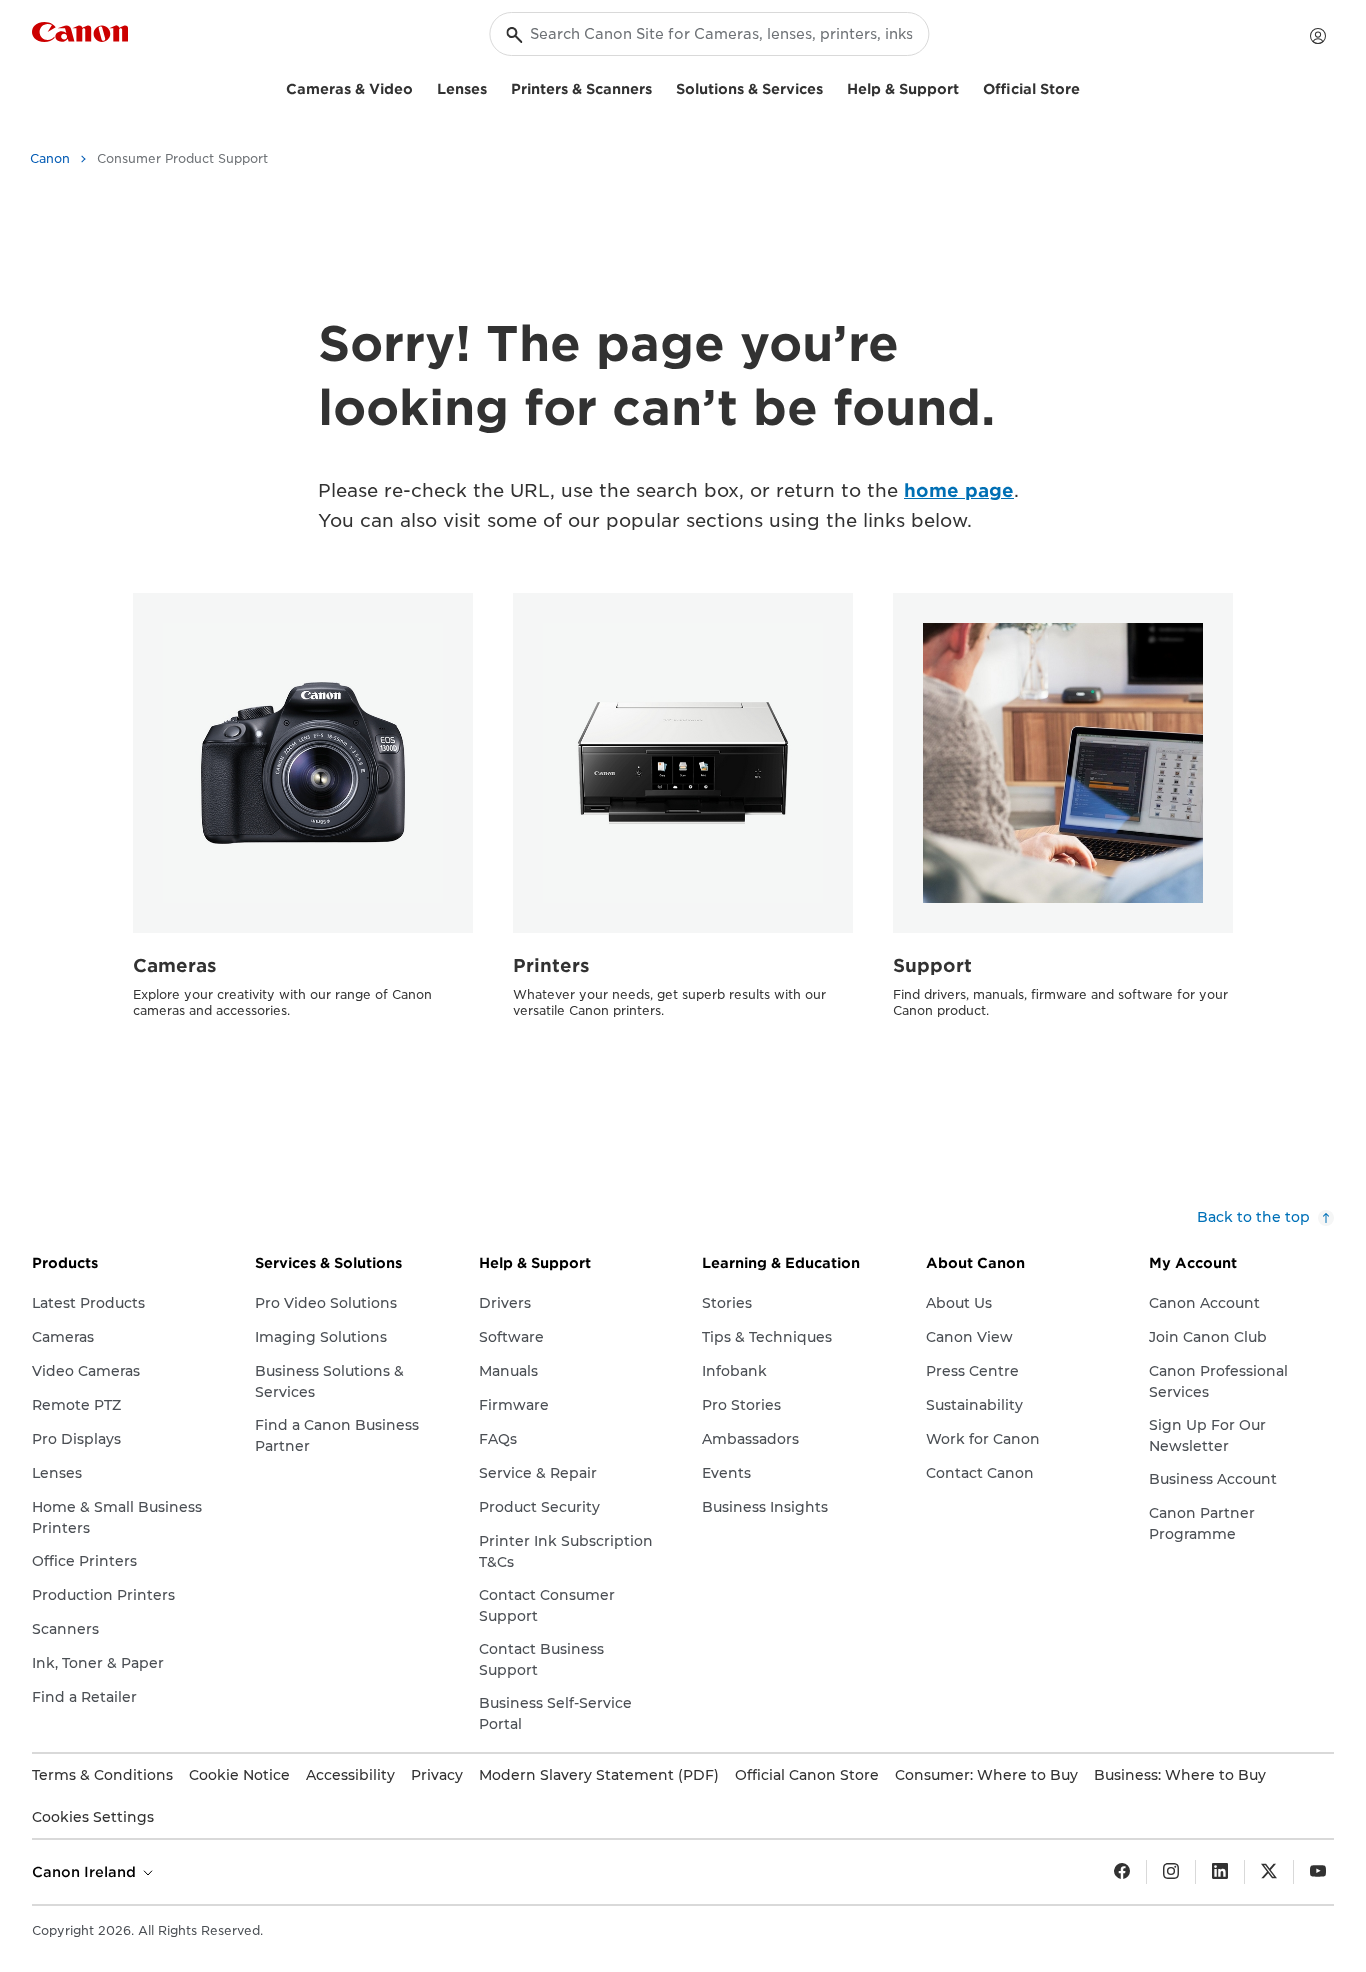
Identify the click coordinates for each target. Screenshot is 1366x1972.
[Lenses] (495, 86)
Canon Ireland (86, 1872)
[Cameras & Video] (421, 86)
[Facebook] (1122, 1872)
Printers (551, 965)
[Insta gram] (1171, 1872)
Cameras (175, 965)
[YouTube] (1318, 1872)
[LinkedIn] (1220, 1872)
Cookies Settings (93, 1817)
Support (932, 965)
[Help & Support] (967, 86)
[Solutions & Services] (831, 86)
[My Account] (1318, 36)
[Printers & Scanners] (660, 86)
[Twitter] (1269, 1872)
